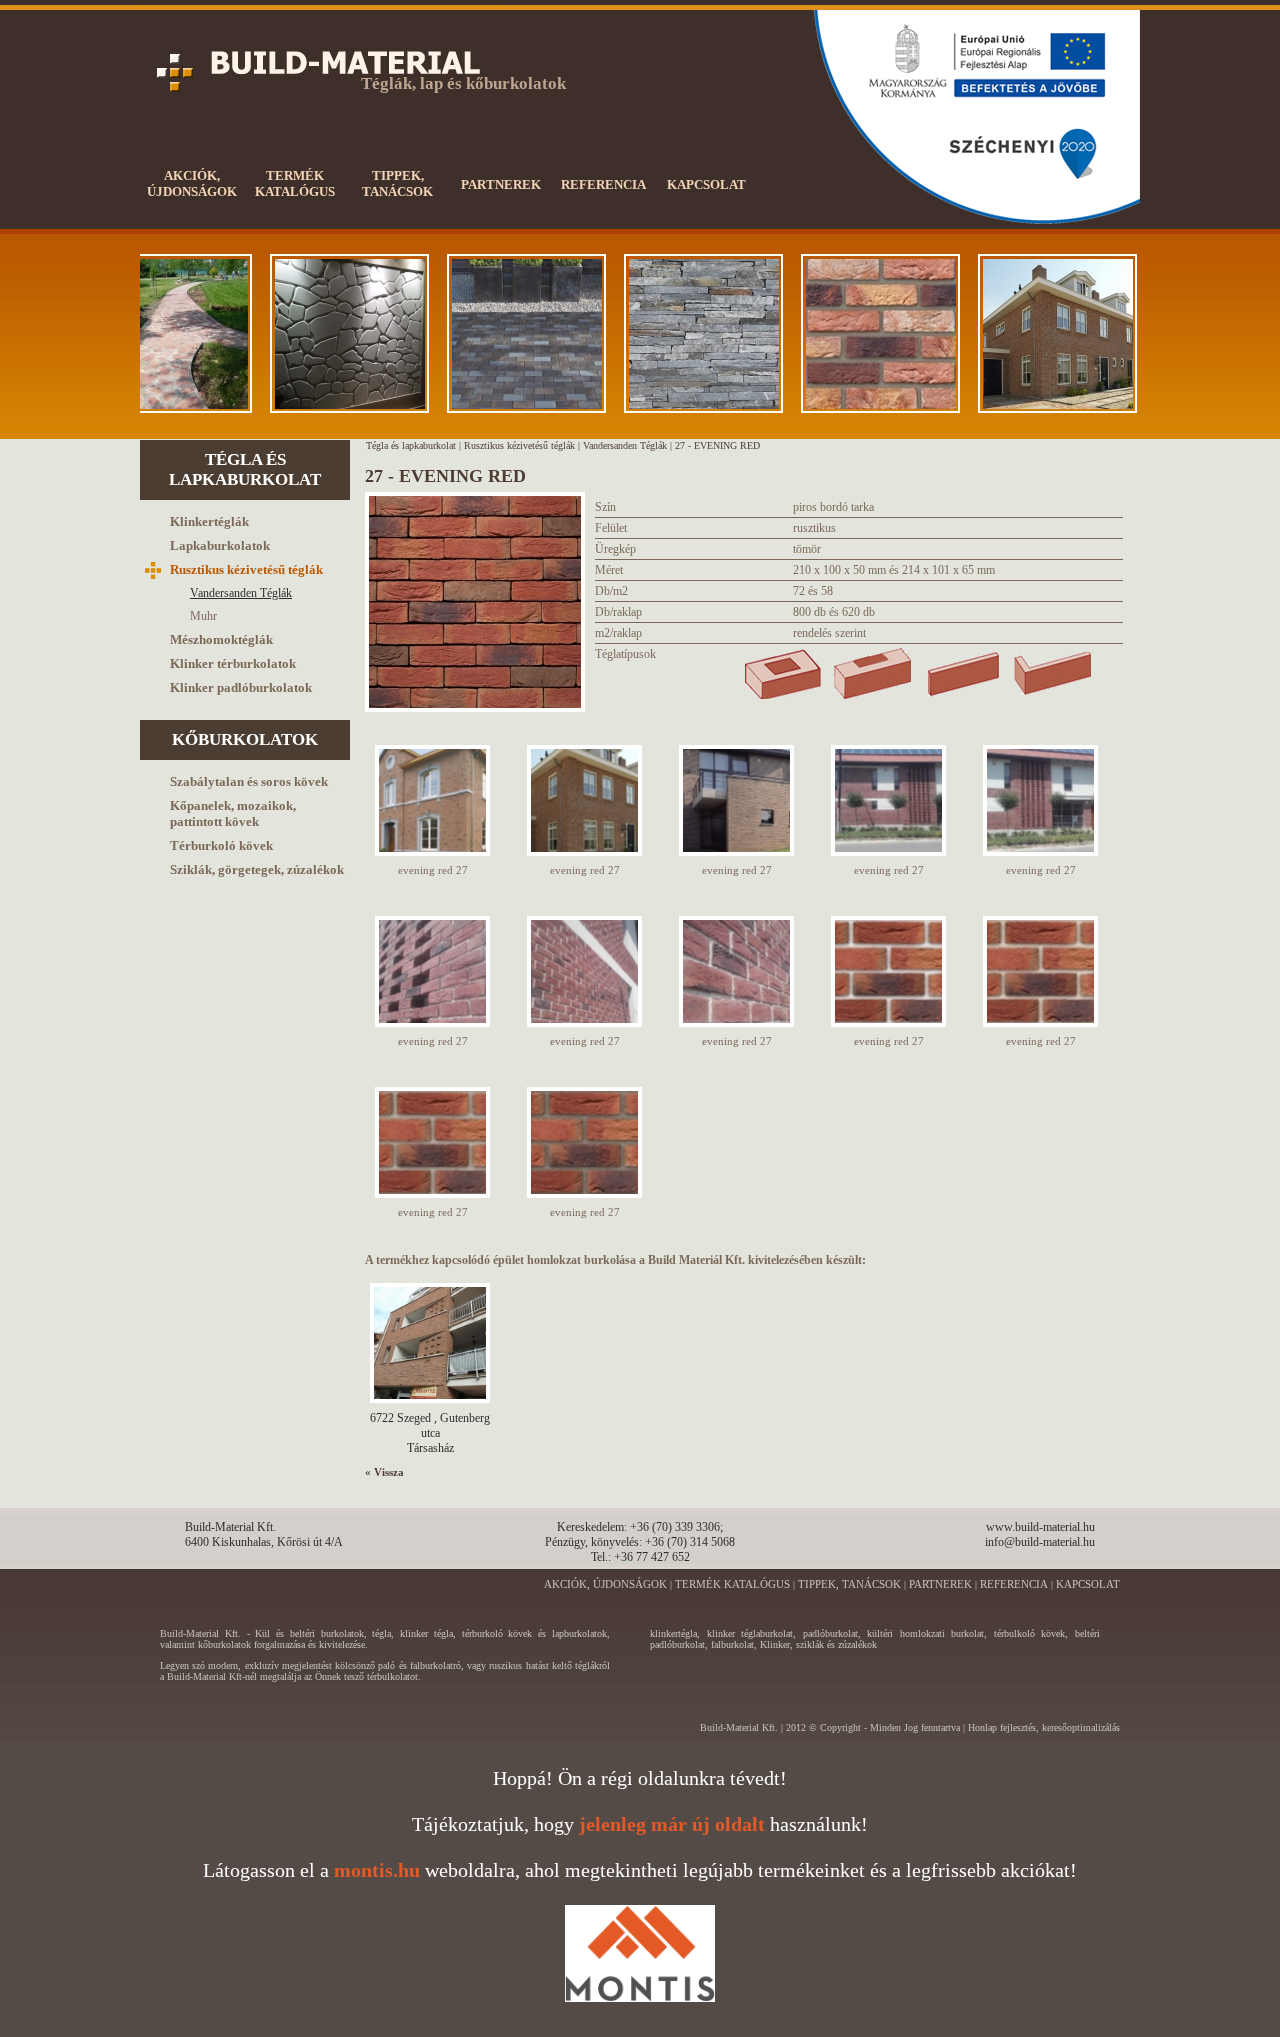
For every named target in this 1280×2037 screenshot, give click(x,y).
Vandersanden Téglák (625, 445)
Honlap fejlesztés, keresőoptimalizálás (1044, 1727)
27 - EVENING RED (717, 445)
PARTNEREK (940, 1584)
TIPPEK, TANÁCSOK (849, 1584)
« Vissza (384, 1472)
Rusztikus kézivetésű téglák (519, 445)
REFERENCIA (1014, 1584)
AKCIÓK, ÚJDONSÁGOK (605, 1584)
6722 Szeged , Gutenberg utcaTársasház (430, 1433)
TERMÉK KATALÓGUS (732, 1584)
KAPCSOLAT (1088, 1584)
